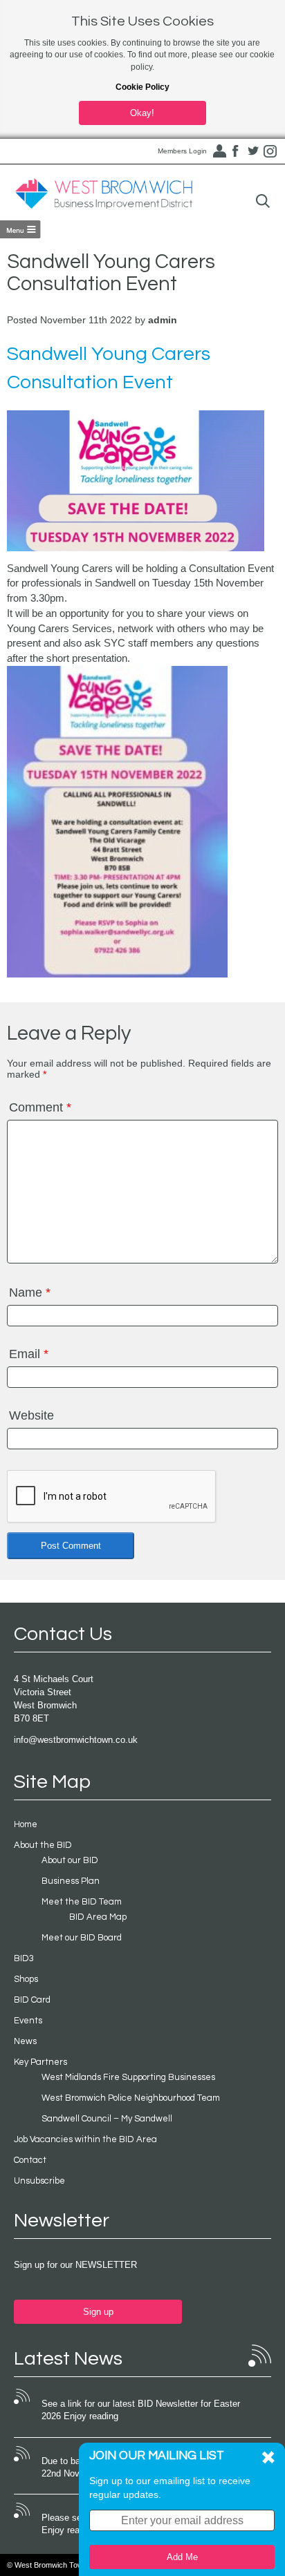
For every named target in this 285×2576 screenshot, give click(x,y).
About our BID (70, 1860)
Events (28, 2021)
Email (29, 1354)
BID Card (32, 2000)
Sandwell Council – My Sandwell (107, 2119)
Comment (40, 1107)
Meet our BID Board (82, 1938)
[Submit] (263, 201)
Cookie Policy (142, 87)
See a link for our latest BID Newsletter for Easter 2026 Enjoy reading (141, 2410)
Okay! (142, 113)
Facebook (236, 151)
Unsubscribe (39, 2181)
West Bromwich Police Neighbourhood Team (131, 2098)
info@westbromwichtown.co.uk (76, 1740)
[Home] (104, 194)
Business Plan (71, 1881)
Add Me (182, 2557)
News (25, 2041)
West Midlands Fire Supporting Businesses (128, 2077)
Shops (26, 1979)
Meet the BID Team (82, 1902)
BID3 (24, 1958)
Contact (30, 2160)
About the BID (43, 1845)
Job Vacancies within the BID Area (85, 2139)
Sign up (98, 2312)
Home (26, 1824)
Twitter (253, 151)
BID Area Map (98, 1917)
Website (31, 1415)
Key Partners (40, 2062)
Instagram (270, 151)
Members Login (182, 151)
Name (30, 1292)
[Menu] (20, 229)
